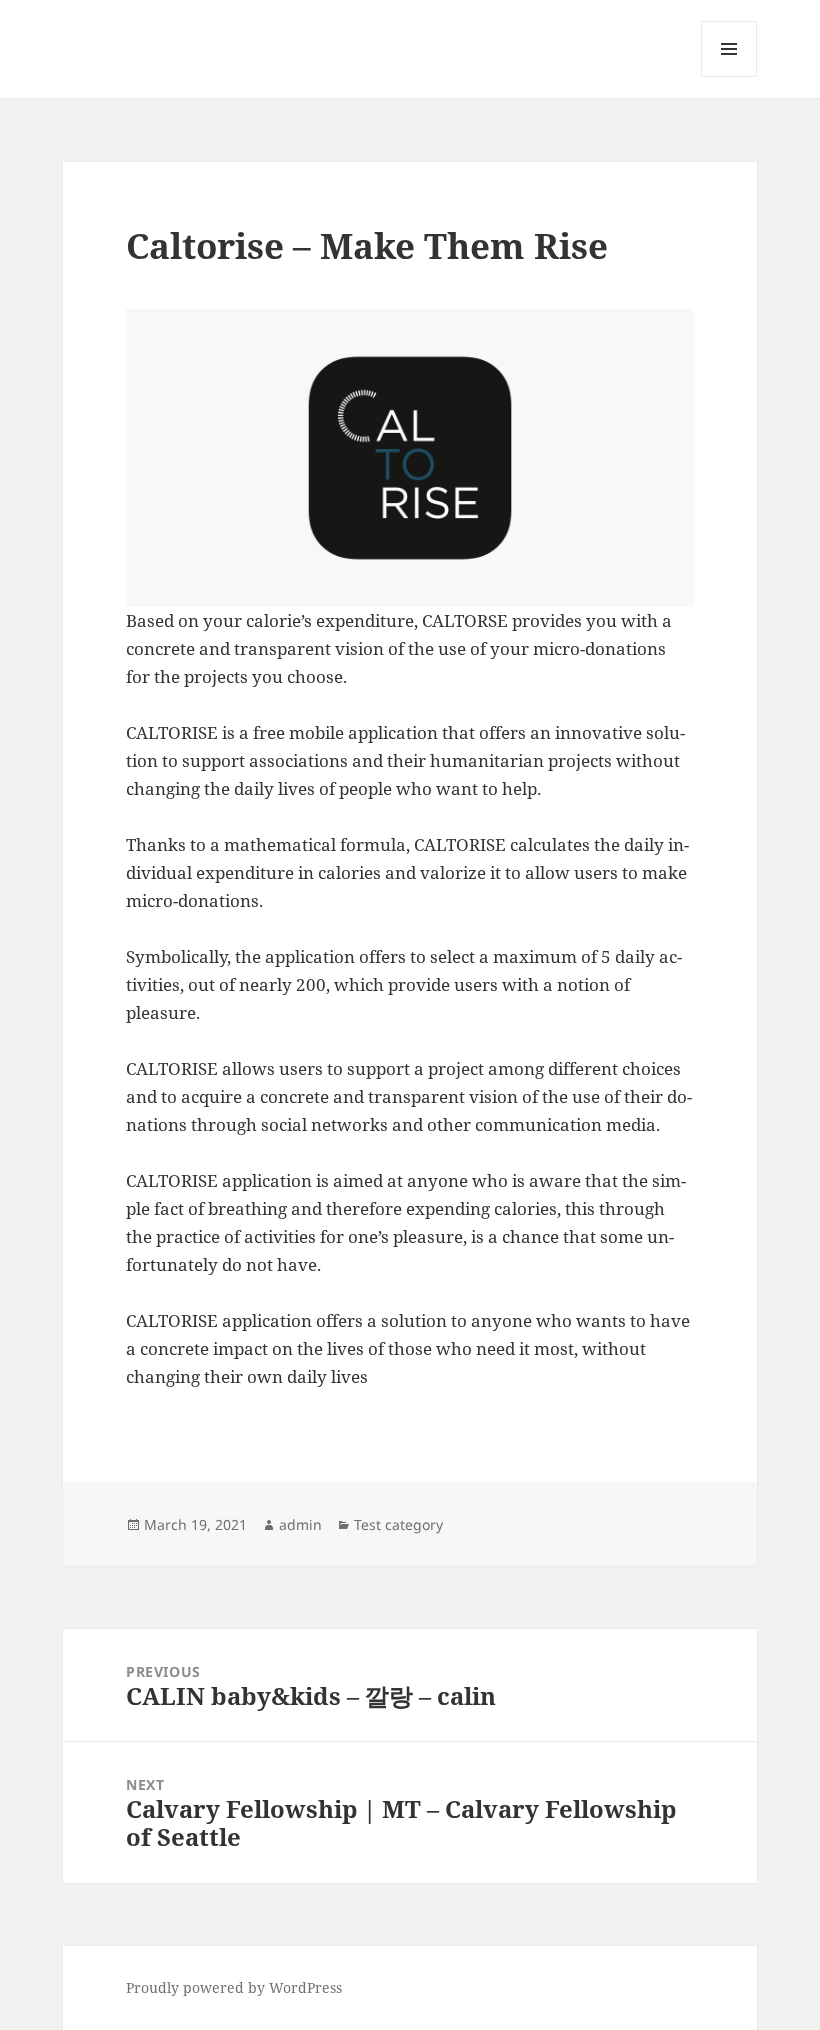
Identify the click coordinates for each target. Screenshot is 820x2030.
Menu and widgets (729, 76)
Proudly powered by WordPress (234, 1987)
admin (300, 1524)
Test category (398, 1524)
